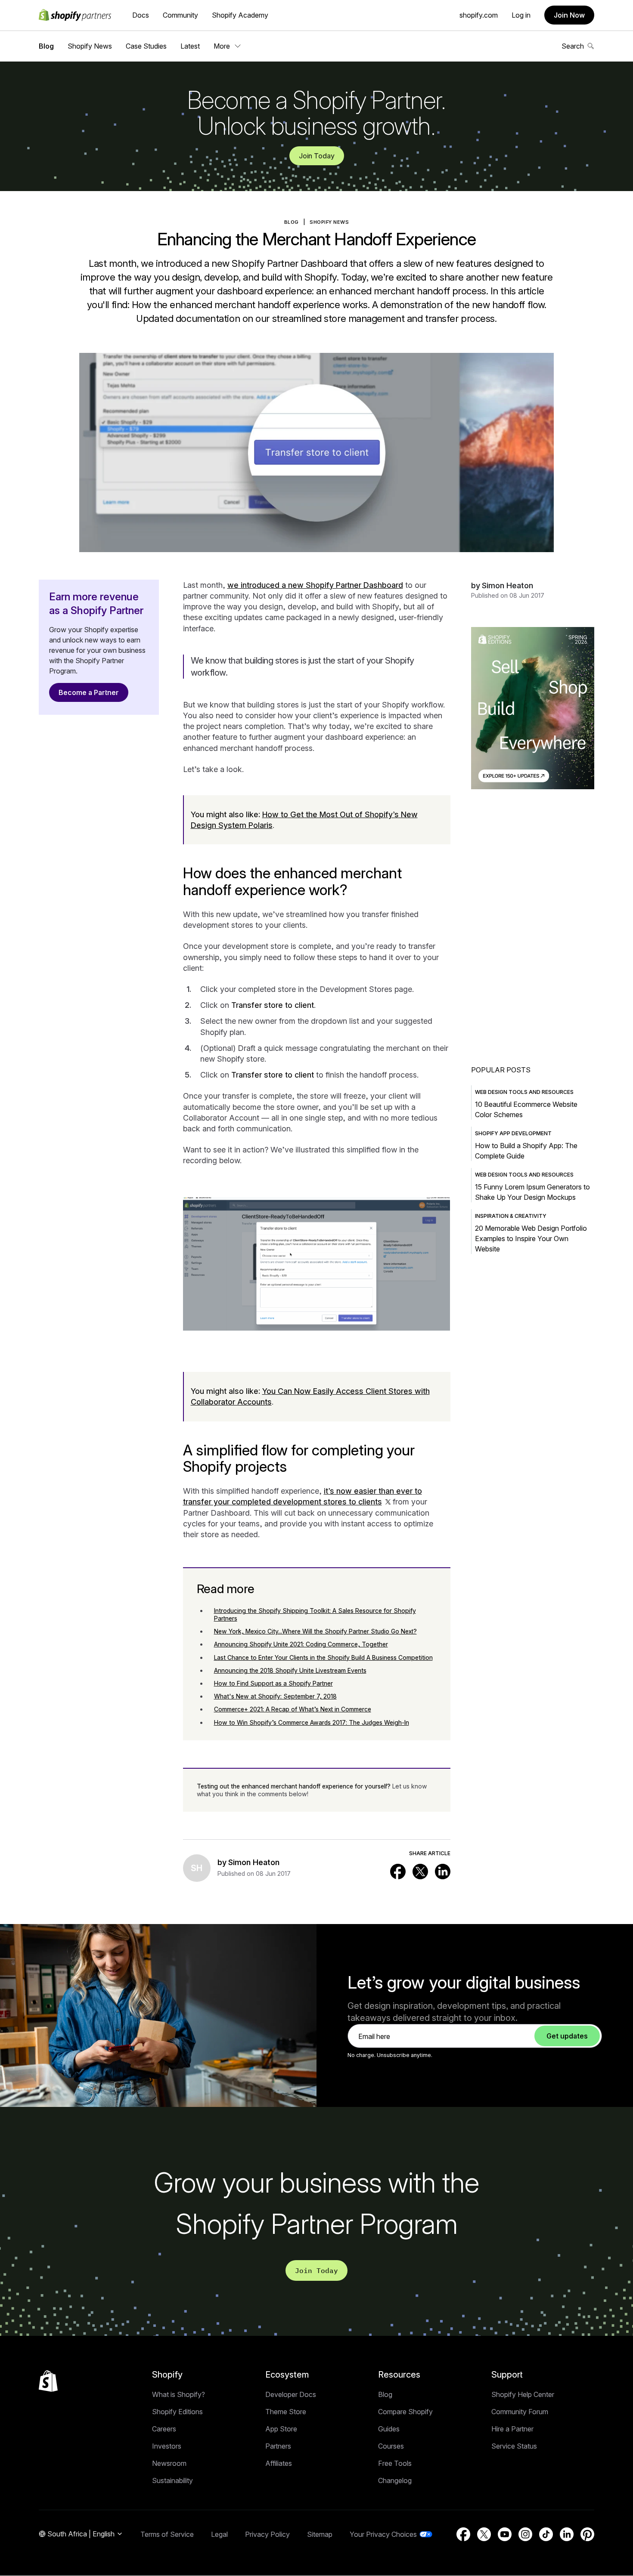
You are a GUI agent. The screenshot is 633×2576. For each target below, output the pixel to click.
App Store (281, 2429)
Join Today (317, 156)
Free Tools (395, 2463)
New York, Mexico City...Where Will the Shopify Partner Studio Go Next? (315, 1631)
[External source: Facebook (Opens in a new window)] (398, 1872)
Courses (391, 2446)
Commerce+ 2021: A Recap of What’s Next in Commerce (293, 1709)
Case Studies (146, 46)
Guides (389, 2429)
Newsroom (169, 2463)
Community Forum (520, 2412)
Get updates (567, 2036)
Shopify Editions (177, 2412)
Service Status (514, 2446)
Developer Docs (291, 2394)
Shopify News (90, 46)
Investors (167, 2446)
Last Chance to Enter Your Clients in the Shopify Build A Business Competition (323, 1657)
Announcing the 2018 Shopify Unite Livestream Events (290, 1670)
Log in (521, 15)
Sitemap (320, 2534)
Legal (219, 2534)
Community (180, 15)
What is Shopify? (178, 2394)
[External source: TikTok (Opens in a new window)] (546, 2534)
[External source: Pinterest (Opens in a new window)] (587, 2534)
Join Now (569, 15)
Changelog (395, 2480)
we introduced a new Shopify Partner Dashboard (315, 585)
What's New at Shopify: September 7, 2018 (275, 1696)
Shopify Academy (240, 15)
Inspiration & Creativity (511, 1216)
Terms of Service (167, 2534)
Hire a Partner (512, 2429)
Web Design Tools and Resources (524, 1092)
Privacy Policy (267, 2534)
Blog (46, 46)
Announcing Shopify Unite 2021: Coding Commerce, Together (301, 1644)
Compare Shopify (405, 2412)
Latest (190, 46)
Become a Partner (89, 692)
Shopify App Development (513, 1133)
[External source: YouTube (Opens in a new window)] (505, 2534)
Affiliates (279, 2463)
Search (573, 46)
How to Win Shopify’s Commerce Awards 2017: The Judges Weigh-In (312, 1722)
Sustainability (172, 2480)
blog (292, 222)
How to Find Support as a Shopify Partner (273, 1683)
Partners (278, 2446)
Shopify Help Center (523, 2394)
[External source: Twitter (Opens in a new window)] (420, 1872)
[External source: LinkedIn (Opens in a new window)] (443, 1872)
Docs (141, 15)
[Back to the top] (48, 2381)
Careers (164, 2429)
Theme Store (286, 2412)
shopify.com (479, 15)
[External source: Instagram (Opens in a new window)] (525, 2534)
